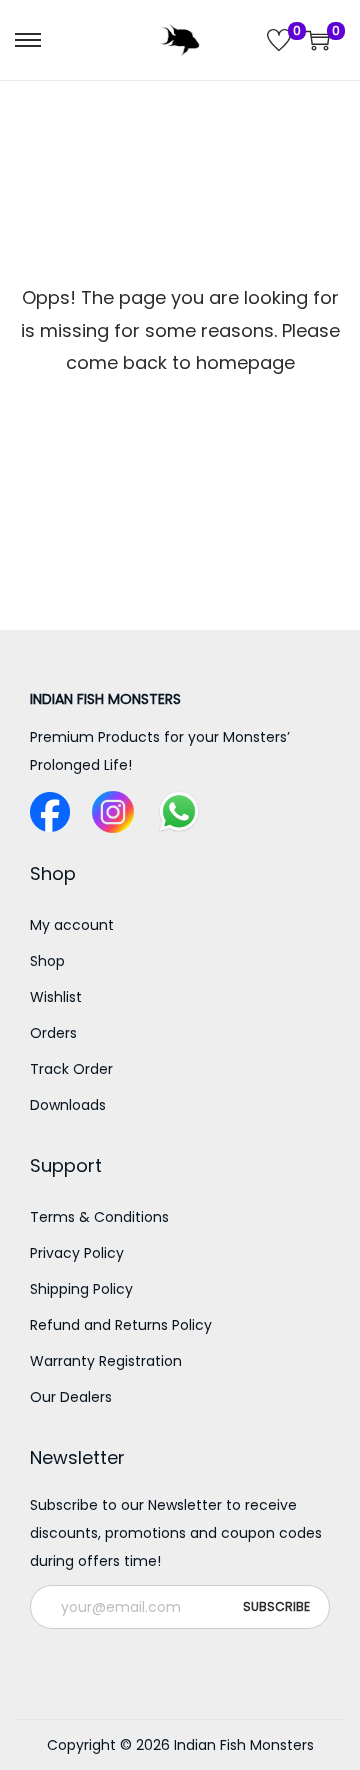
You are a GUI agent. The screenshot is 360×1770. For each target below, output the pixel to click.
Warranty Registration (106, 1361)
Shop (47, 961)
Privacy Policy (77, 1253)
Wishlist (56, 997)
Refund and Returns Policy (121, 1325)
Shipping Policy (81, 1289)
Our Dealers (71, 1397)
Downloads (68, 1105)
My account (72, 925)
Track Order (71, 1069)
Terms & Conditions (99, 1217)
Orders (53, 1033)
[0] (279, 40)
